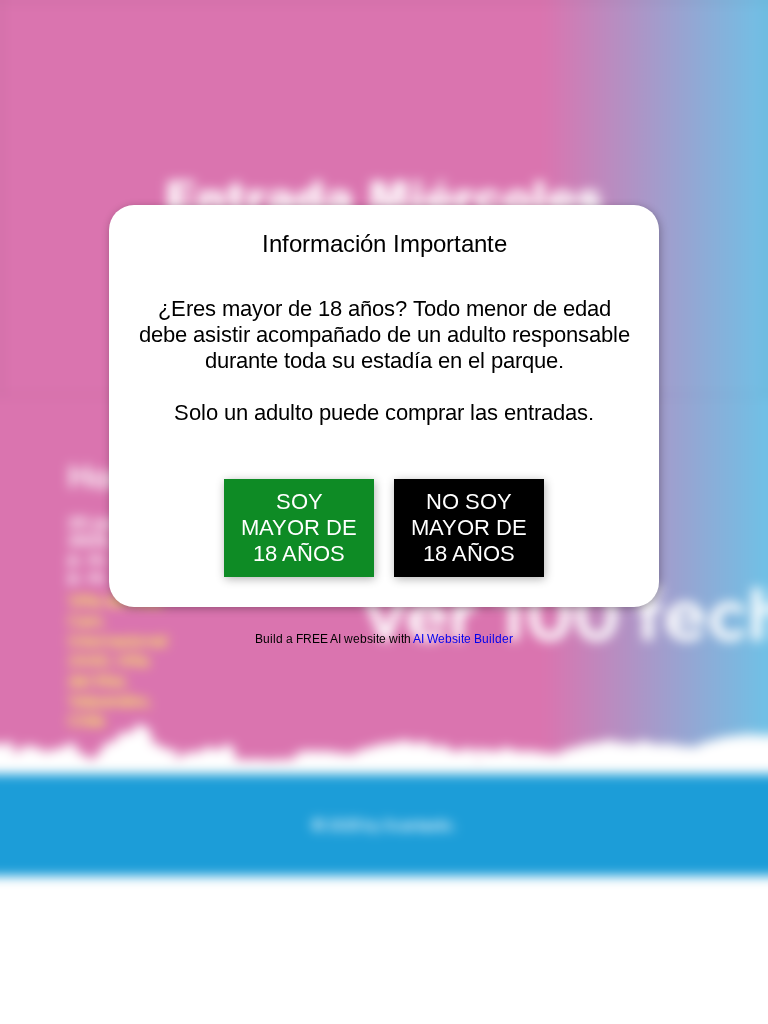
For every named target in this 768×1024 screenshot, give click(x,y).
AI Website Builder (463, 639)
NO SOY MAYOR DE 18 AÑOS (469, 527)
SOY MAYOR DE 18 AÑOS (299, 527)
